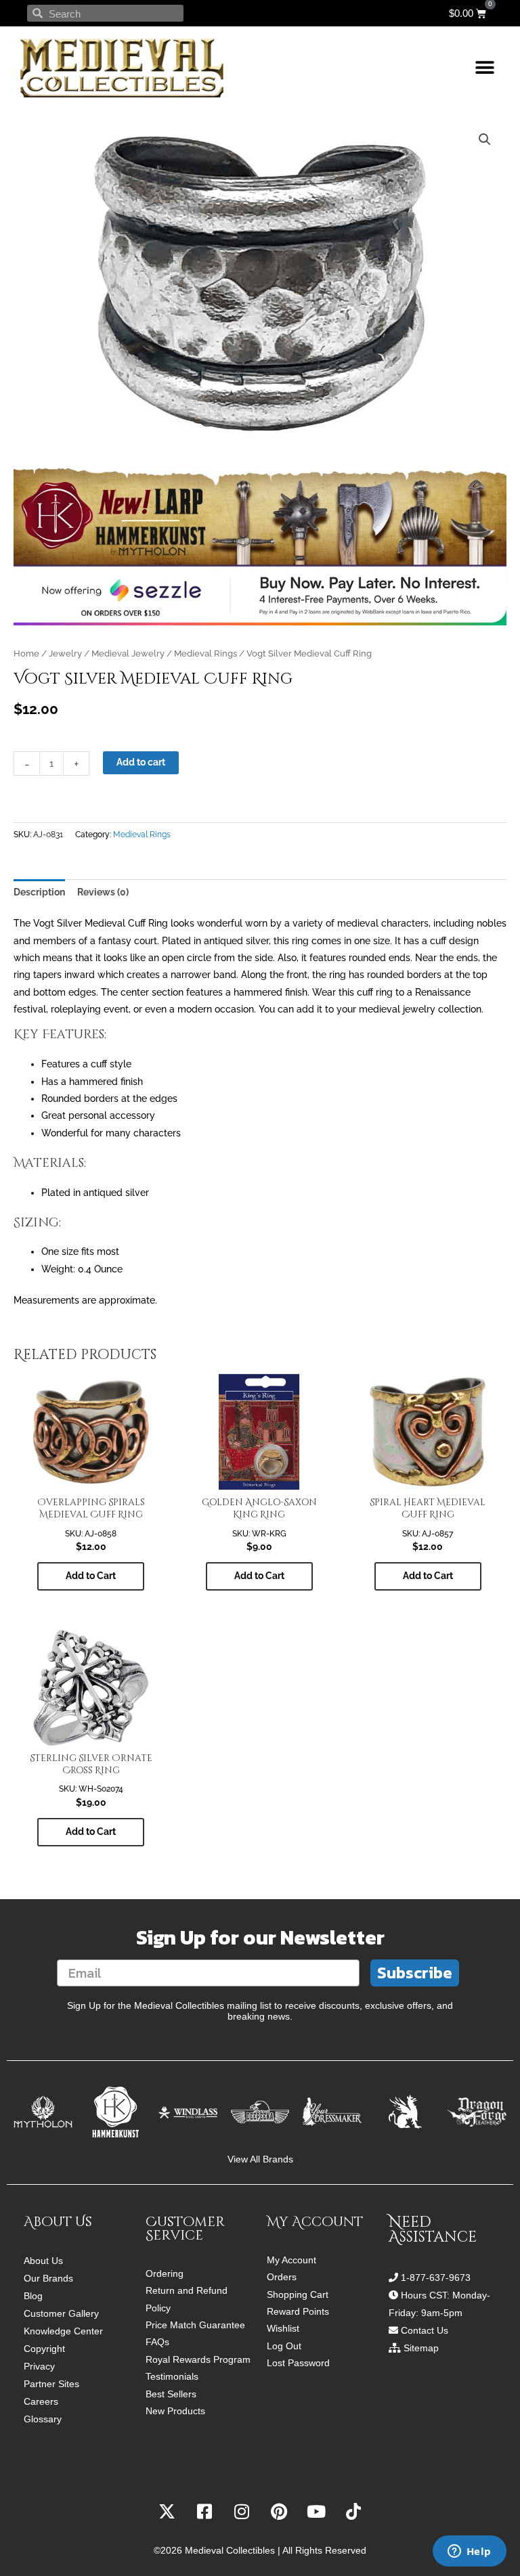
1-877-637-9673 (436, 2278)
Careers (41, 2401)
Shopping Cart (298, 2295)
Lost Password (298, 2363)
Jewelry (65, 653)
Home (26, 653)
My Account (291, 2260)
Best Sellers (171, 2394)
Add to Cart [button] (91, 1576)
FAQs (157, 2342)
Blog (33, 2296)
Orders (282, 2277)
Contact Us (425, 2330)
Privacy (39, 2366)
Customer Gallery (61, 2313)
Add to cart (141, 762)
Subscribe (415, 1973)
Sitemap (421, 2348)
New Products (175, 2411)
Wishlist (283, 2329)
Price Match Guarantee (195, 2325)
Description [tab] (39, 892)
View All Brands (260, 2159)
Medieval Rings (205, 653)
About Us (43, 2261)
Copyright (44, 2349)
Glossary (43, 2419)
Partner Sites (51, 2384)
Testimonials (172, 2377)
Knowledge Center (63, 2331)
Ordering (165, 2274)
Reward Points (298, 2312)
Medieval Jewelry (128, 653)
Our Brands (48, 2278)
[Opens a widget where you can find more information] (469, 2552)
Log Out (284, 2346)
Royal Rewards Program (198, 2360)
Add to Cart (91, 1831)
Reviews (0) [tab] (103, 892)
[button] (484, 68)
